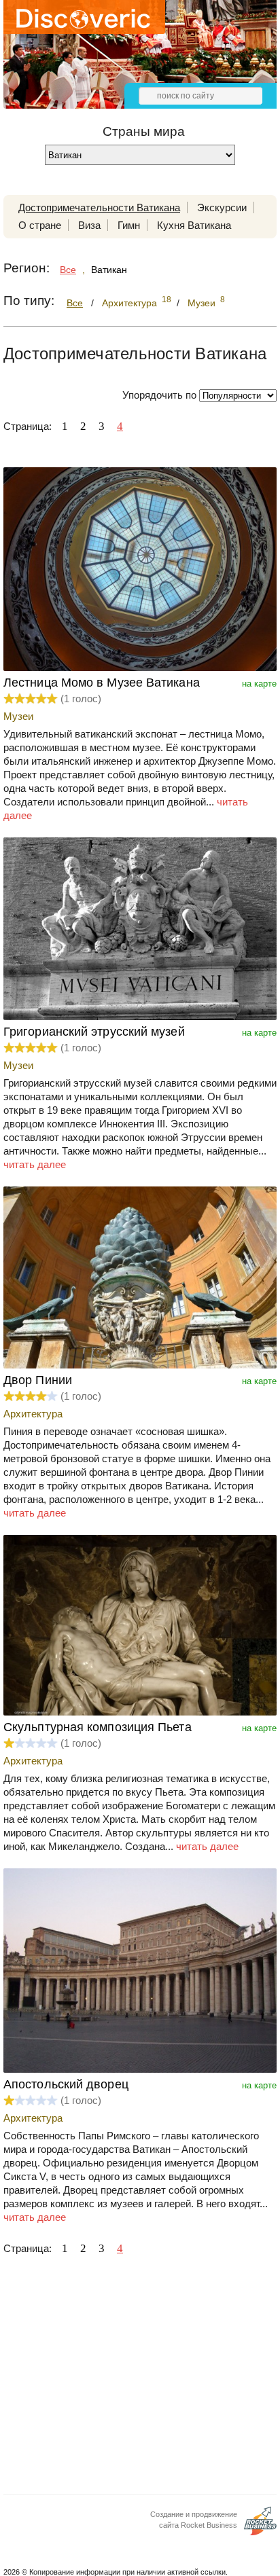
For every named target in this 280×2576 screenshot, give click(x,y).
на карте (259, 684)
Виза (89, 225)
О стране (40, 225)
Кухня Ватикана (194, 225)
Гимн (129, 225)
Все (68, 270)
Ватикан (109, 270)
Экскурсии (222, 207)
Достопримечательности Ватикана (99, 207)
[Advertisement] (140, 2379)
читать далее (35, 1164)
